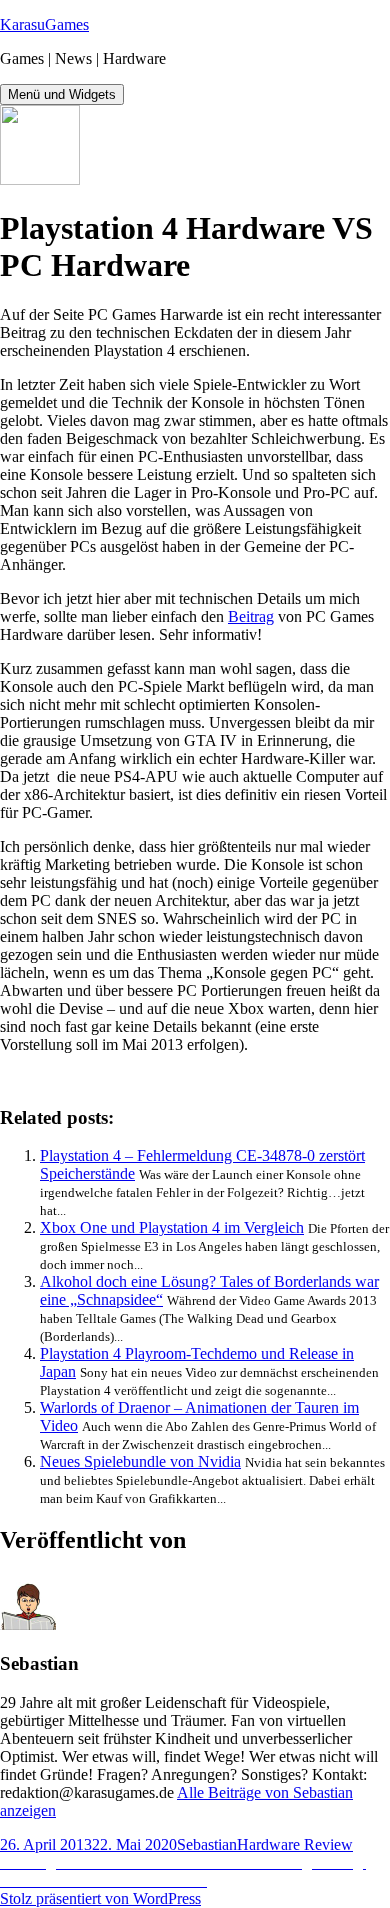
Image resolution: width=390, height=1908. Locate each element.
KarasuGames (44, 24)
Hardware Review (295, 1844)
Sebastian (207, 1844)
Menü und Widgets (62, 94)
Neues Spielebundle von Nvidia (140, 1461)
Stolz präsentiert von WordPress (100, 1898)
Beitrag (251, 616)
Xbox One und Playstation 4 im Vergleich (172, 1227)
